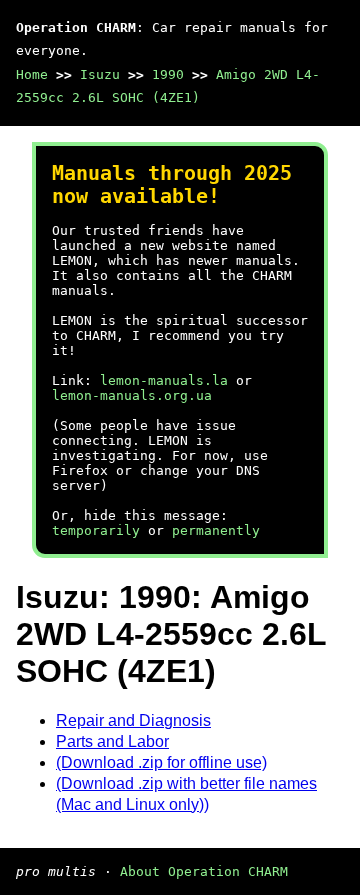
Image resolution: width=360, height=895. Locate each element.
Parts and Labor (112, 741)
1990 (168, 74)
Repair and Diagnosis (133, 720)
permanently (216, 530)
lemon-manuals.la (164, 380)
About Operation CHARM (204, 871)
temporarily (96, 530)
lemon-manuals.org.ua (132, 395)
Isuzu (100, 74)
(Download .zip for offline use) (161, 762)
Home (32, 74)
